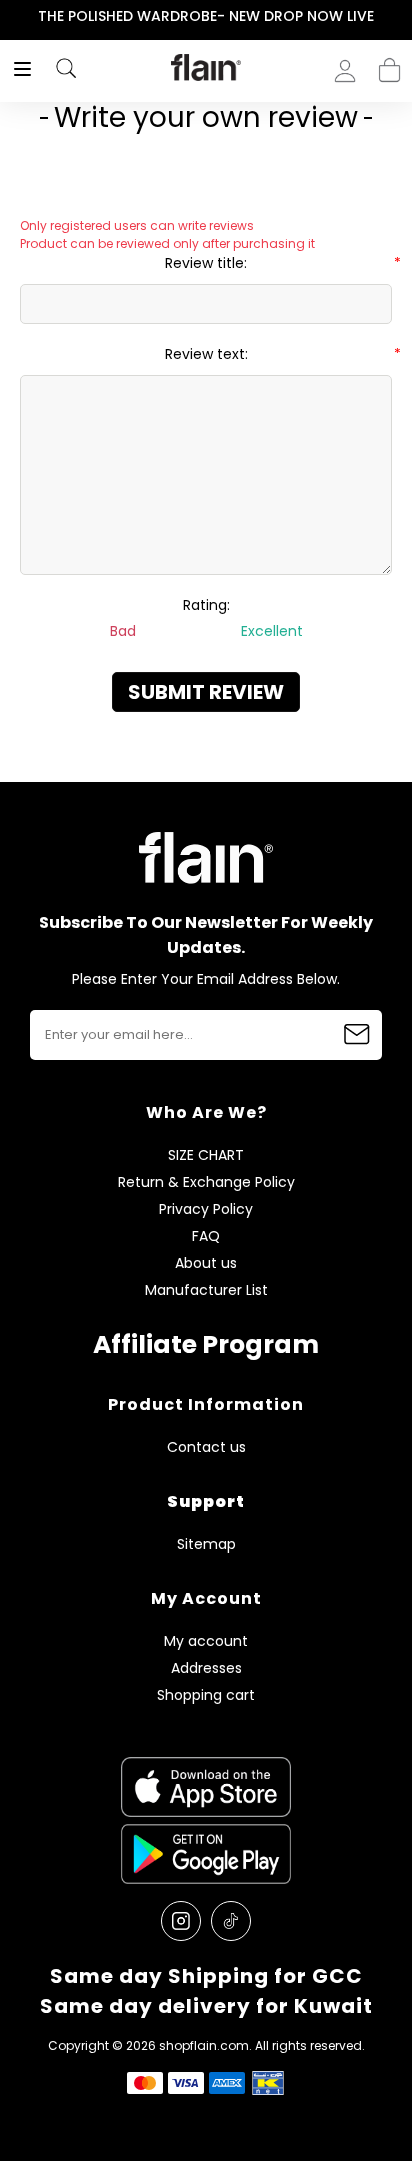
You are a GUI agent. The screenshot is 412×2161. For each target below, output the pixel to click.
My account (206, 1641)
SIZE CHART (206, 1155)
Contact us (206, 1447)
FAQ (206, 1236)
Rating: (206, 605)
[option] (206, 17)
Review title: (206, 263)
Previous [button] (13, 16)
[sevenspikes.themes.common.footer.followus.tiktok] (231, 1921)
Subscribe (357, 1035)
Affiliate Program (206, 1344)
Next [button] (398, 16)
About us (206, 1263)
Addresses (206, 1668)
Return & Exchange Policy (206, 1182)
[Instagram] (181, 1921)
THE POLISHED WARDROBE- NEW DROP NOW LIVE (206, 16)
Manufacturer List (206, 1290)
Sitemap (206, 1544)
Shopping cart (389, 64)
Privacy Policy (206, 1209)
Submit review (206, 692)
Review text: (206, 354)
